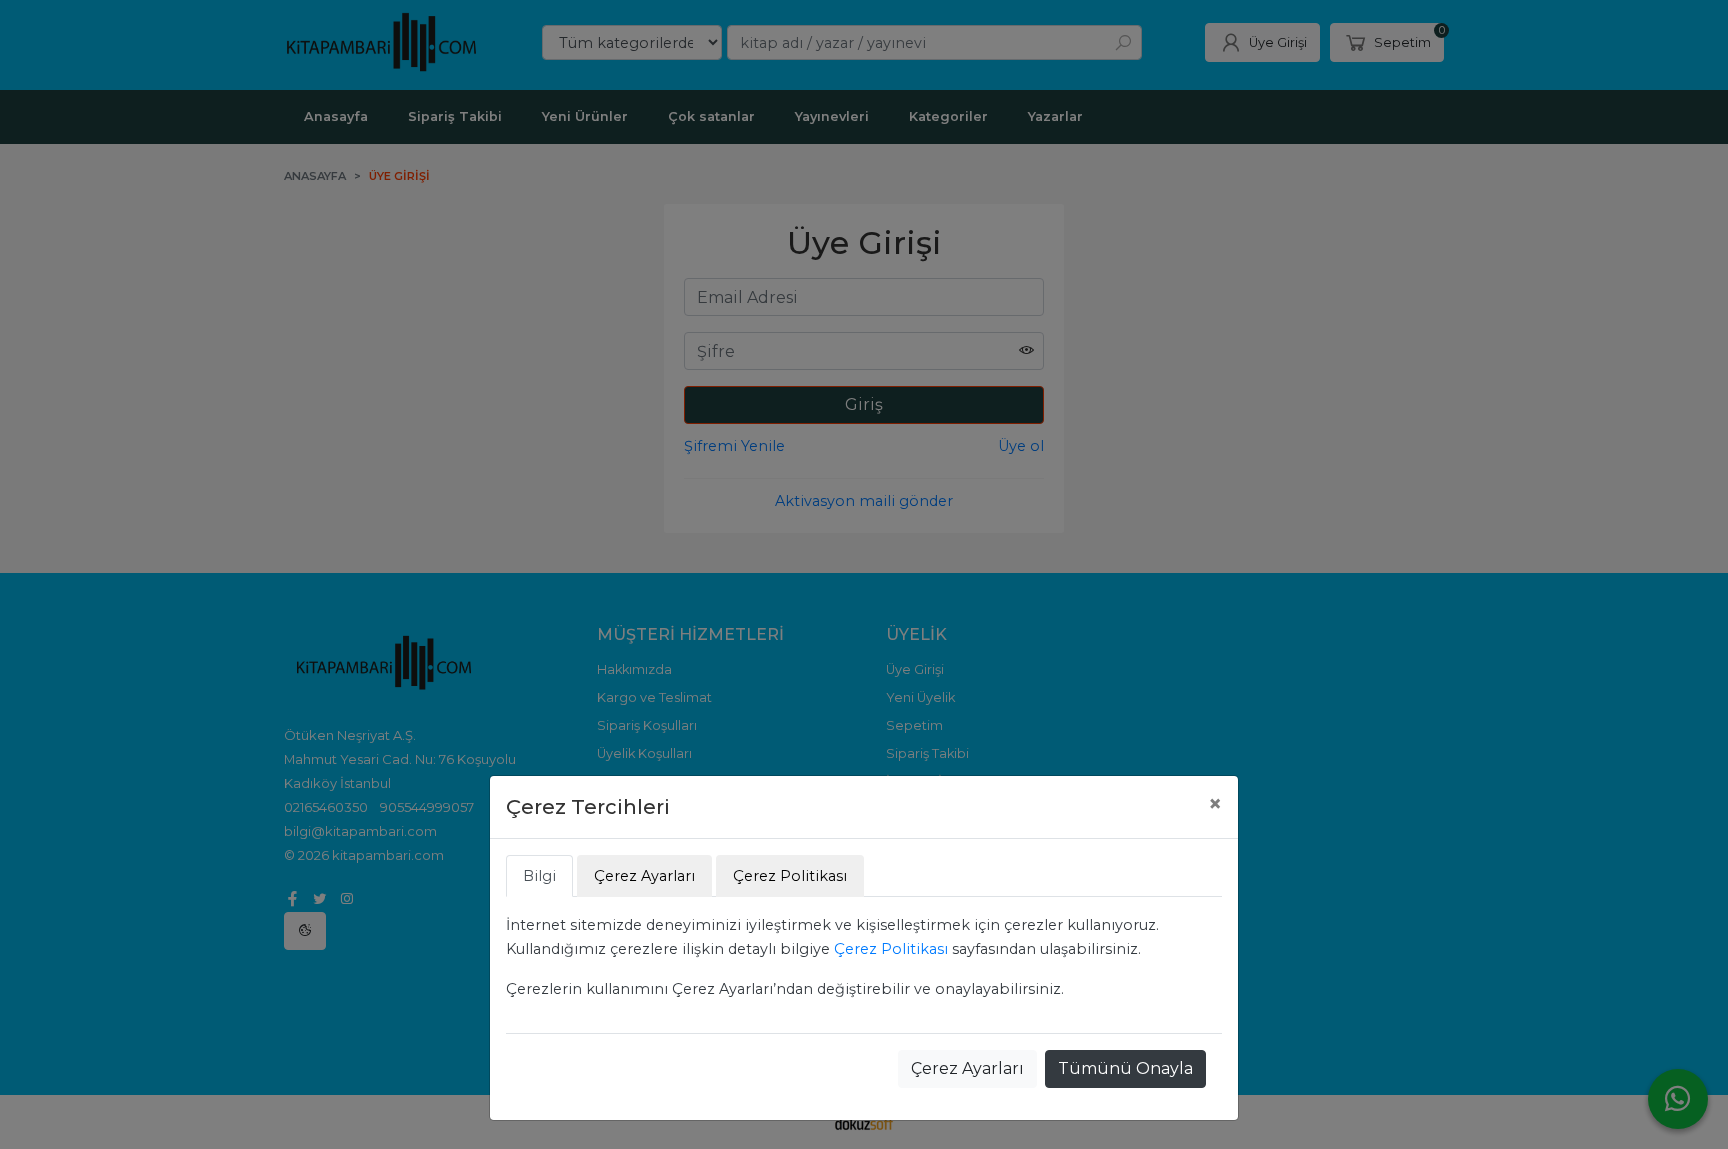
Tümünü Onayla (1125, 1068)
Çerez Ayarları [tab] (644, 876)
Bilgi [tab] (539, 876)
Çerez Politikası (891, 949)
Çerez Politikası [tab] (790, 876)
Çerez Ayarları (967, 1068)
